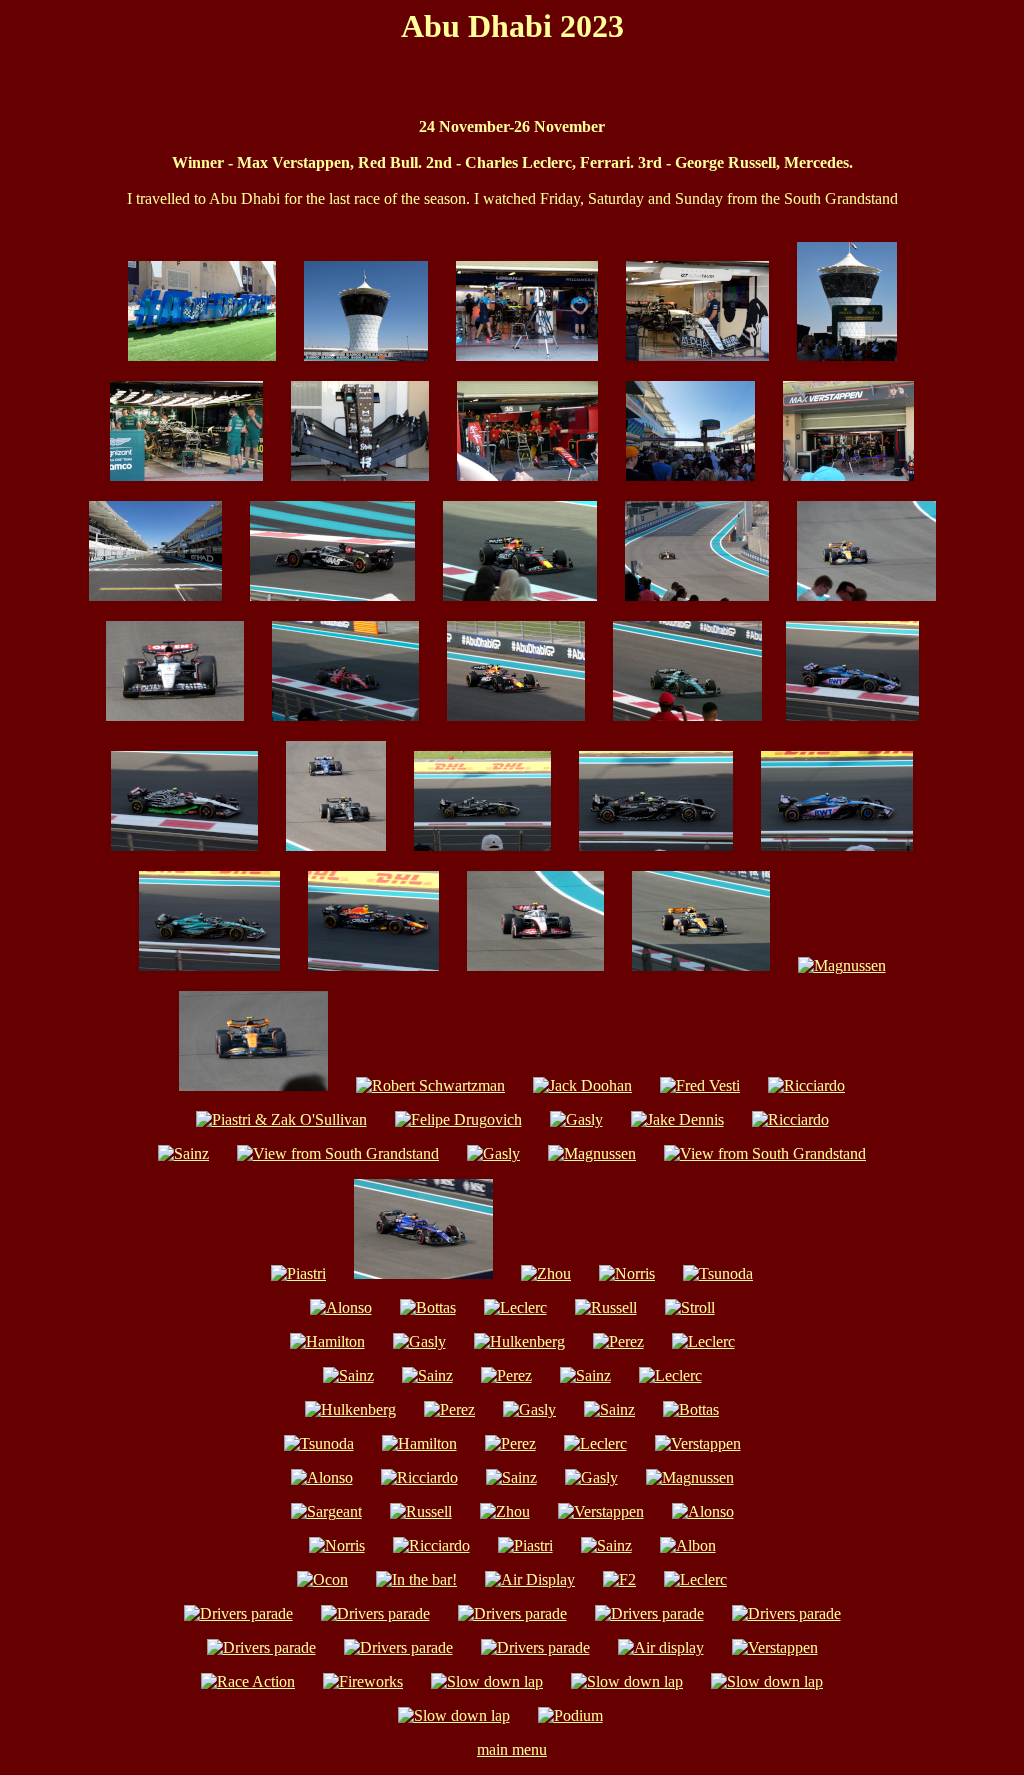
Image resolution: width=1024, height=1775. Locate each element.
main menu (512, 1749)
